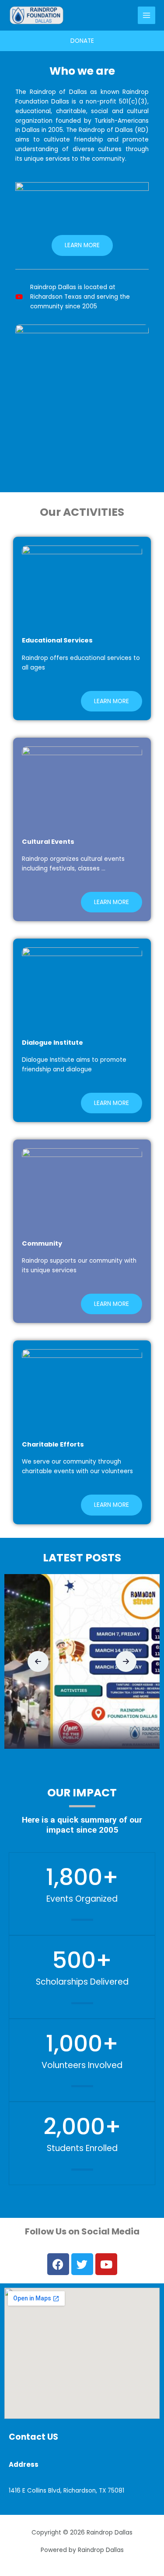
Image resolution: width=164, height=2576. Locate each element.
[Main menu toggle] (147, 16)
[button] (38, 1661)
